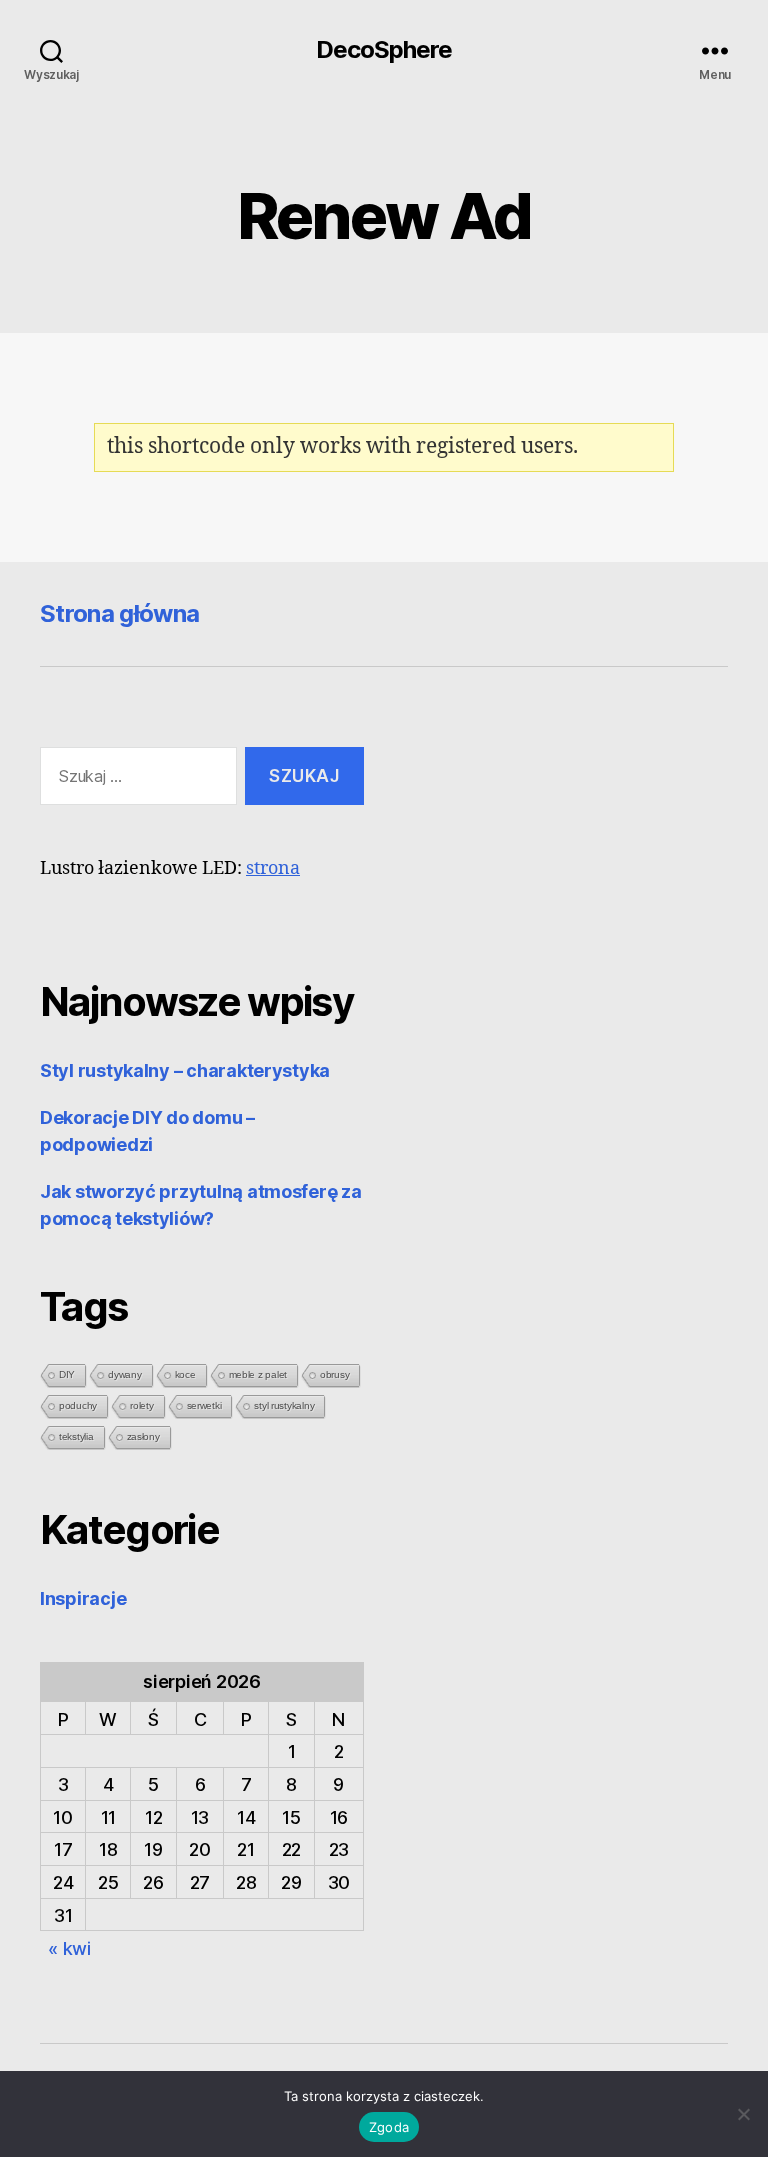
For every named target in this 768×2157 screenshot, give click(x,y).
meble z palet (258, 1374)
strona (273, 868)
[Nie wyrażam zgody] (743, 2114)
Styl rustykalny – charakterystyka (185, 1070)
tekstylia (76, 1436)
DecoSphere (384, 50)
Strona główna (119, 613)
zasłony (143, 1436)
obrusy (334, 1374)
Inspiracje (83, 1598)
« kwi (69, 1948)
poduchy (78, 1405)
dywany (124, 1374)
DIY (67, 1374)
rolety (141, 1405)
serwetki (204, 1405)
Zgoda (389, 2127)
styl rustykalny (284, 1405)
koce (185, 1374)
